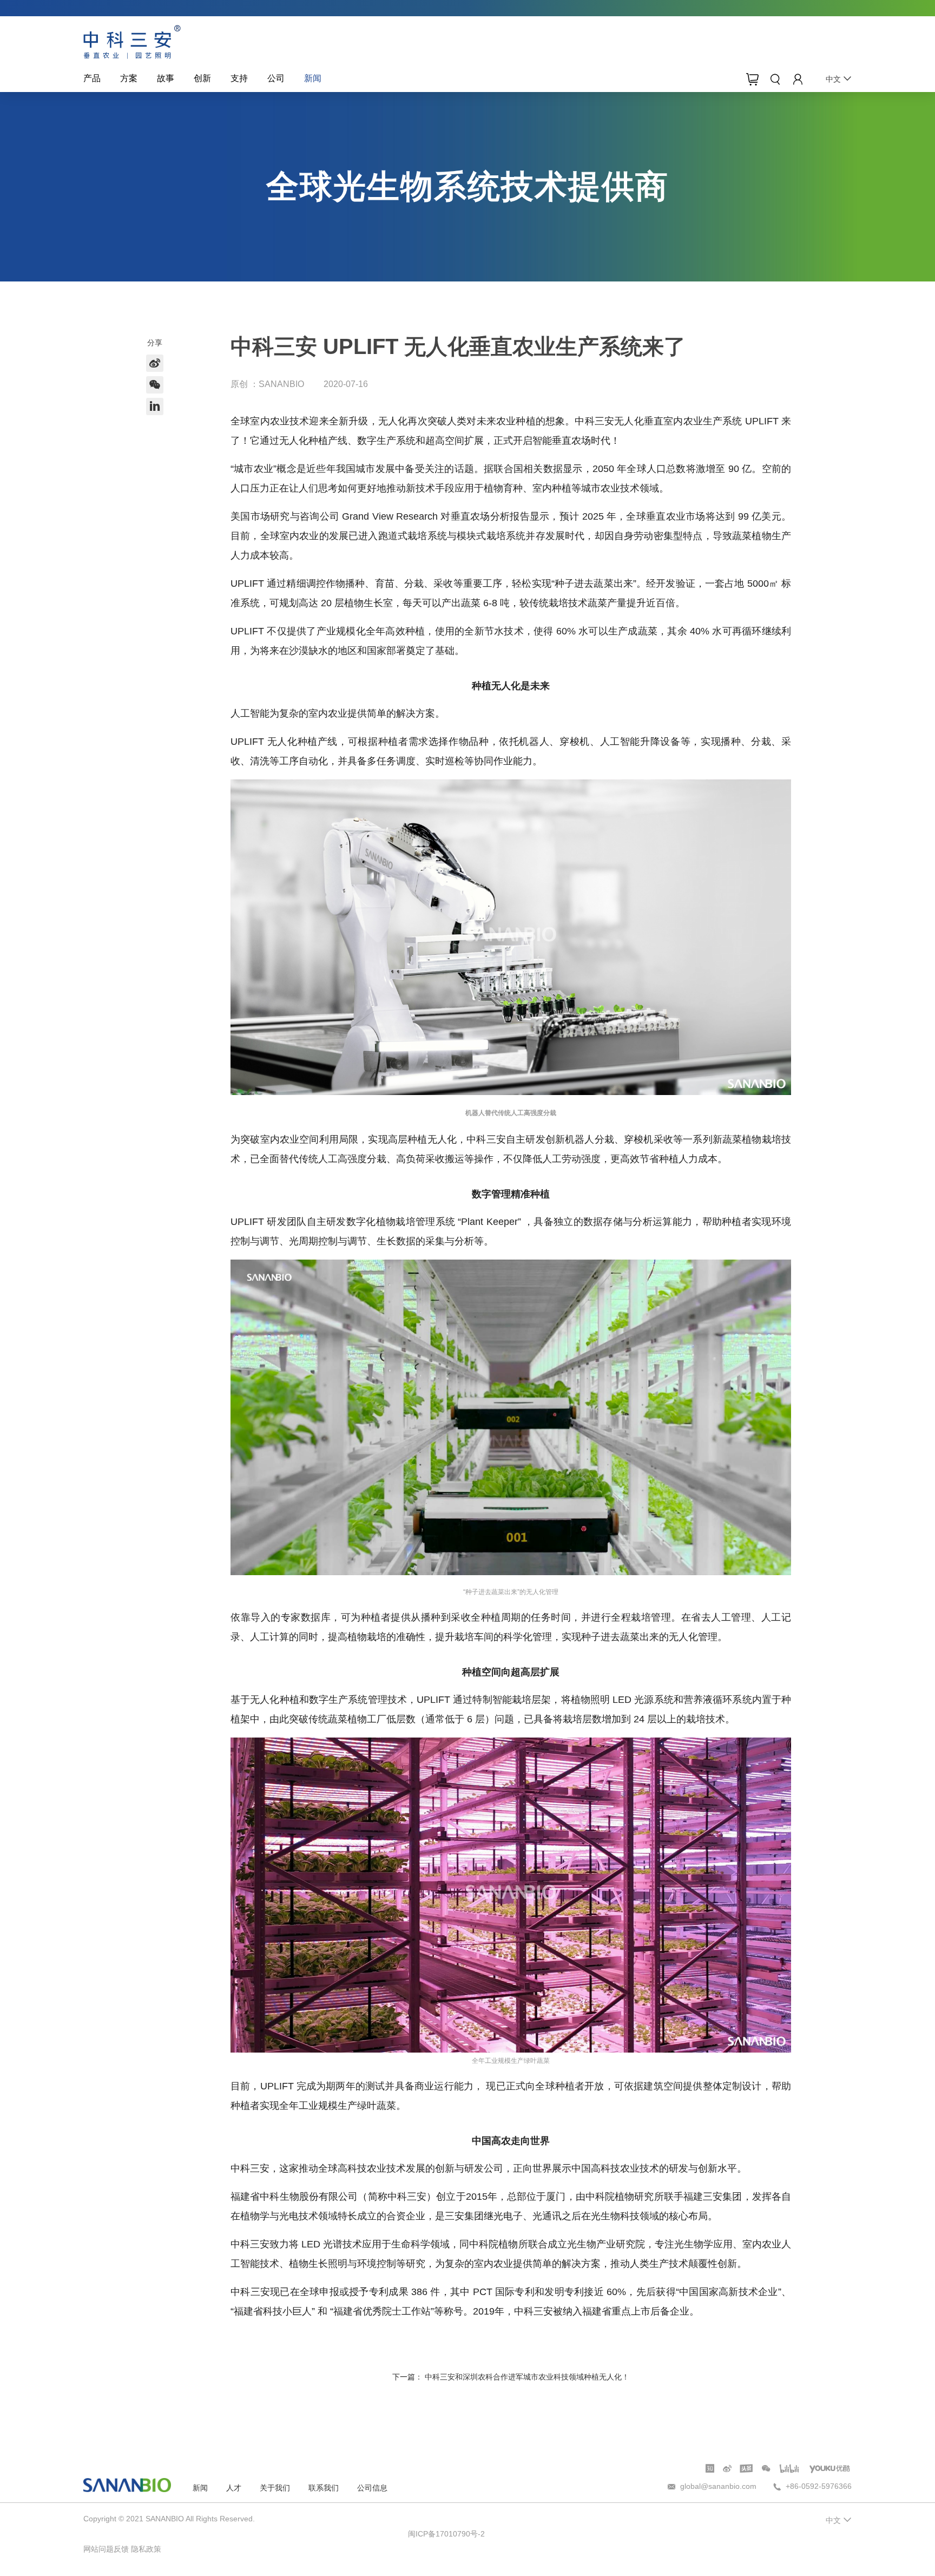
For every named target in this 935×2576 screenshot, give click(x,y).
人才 (234, 2488)
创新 (202, 78)
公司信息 (372, 2488)
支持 (239, 78)
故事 (166, 78)
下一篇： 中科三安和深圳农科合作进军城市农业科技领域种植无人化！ (511, 2377)
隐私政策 (146, 2549)
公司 (276, 78)
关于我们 (275, 2488)
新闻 (313, 78)
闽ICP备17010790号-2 (446, 2534)
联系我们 (324, 2488)
